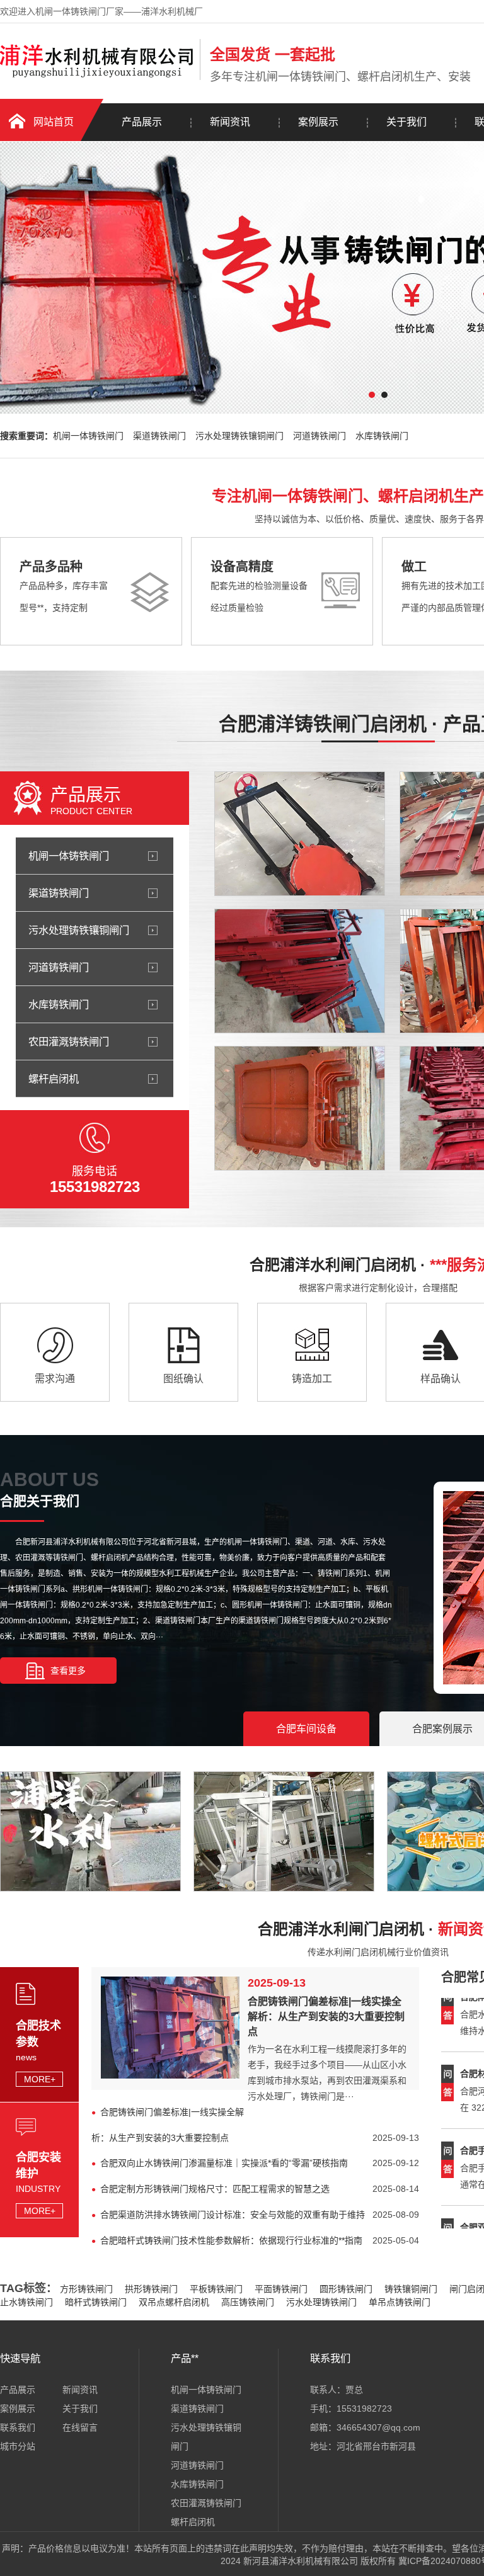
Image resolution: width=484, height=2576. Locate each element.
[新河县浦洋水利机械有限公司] (97, 77)
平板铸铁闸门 (216, 2289)
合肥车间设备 (306, 1729)
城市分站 (18, 2446)
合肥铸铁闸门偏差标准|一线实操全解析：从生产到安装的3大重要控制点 (326, 2017)
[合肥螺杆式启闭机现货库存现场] (295, 1888)
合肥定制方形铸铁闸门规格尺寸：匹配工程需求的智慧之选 (215, 2189)
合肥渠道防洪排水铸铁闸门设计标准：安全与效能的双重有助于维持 (233, 2215)
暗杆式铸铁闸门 (96, 2302)
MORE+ (40, 2079)
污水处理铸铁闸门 (321, 2302)
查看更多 (68, 1671)
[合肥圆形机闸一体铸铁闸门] (300, 834)
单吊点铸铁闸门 (400, 2302)
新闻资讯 (230, 122)
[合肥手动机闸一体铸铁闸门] (300, 971)
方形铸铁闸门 (86, 2289)
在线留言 (80, 2427)
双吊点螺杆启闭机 (174, 2302)
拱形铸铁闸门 (151, 2289)
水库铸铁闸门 (382, 436)
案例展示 (318, 122)
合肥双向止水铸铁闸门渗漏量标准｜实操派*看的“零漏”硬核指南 (224, 2163)
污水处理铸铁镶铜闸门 (239, 436)
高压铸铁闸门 (248, 2302)
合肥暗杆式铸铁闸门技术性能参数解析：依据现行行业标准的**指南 (231, 2240)
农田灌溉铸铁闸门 (69, 1041)
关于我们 (406, 122)
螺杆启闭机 (54, 1079)
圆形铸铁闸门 (346, 2289)
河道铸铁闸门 (320, 436)
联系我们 (18, 2427)
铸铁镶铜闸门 (411, 2289)
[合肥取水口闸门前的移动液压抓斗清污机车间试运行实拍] (102, 1888)
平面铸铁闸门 (281, 2289)
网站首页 (54, 122)
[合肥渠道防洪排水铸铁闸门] (300, 1108)
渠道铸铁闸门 (159, 436)
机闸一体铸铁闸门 (88, 436)
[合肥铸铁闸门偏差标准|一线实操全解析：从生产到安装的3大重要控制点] (170, 2075)
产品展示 (142, 122)
